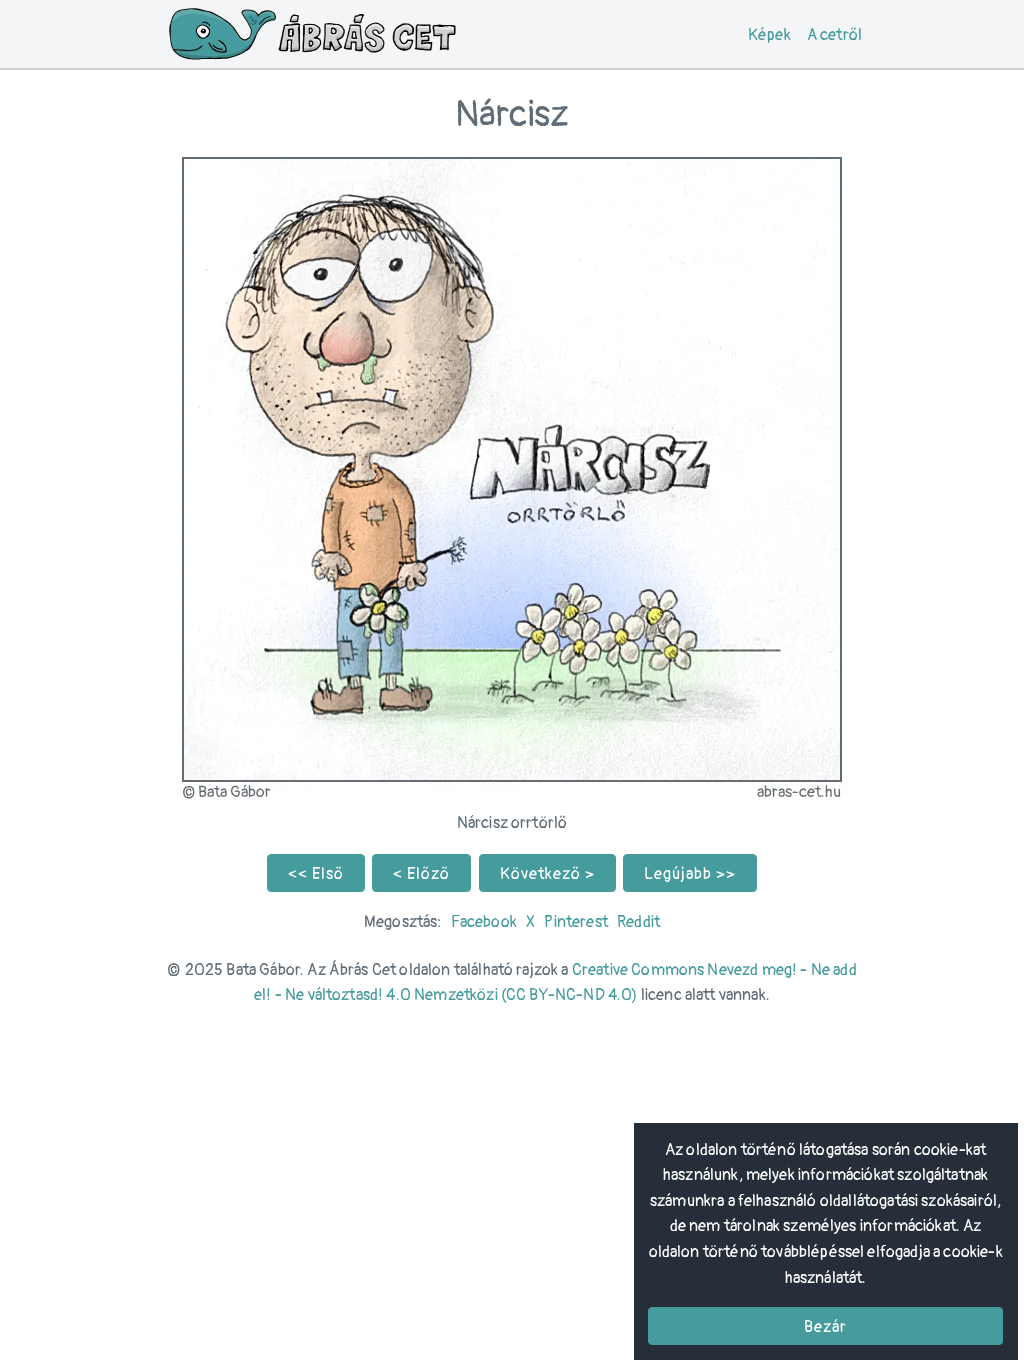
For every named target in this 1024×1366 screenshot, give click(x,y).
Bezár (825, 1327)
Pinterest (575, 922)
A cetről (834, 35)
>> (690, 874)
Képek (769, 35)
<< (316, 874)
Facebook (484, 922)
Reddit (638, 922)
